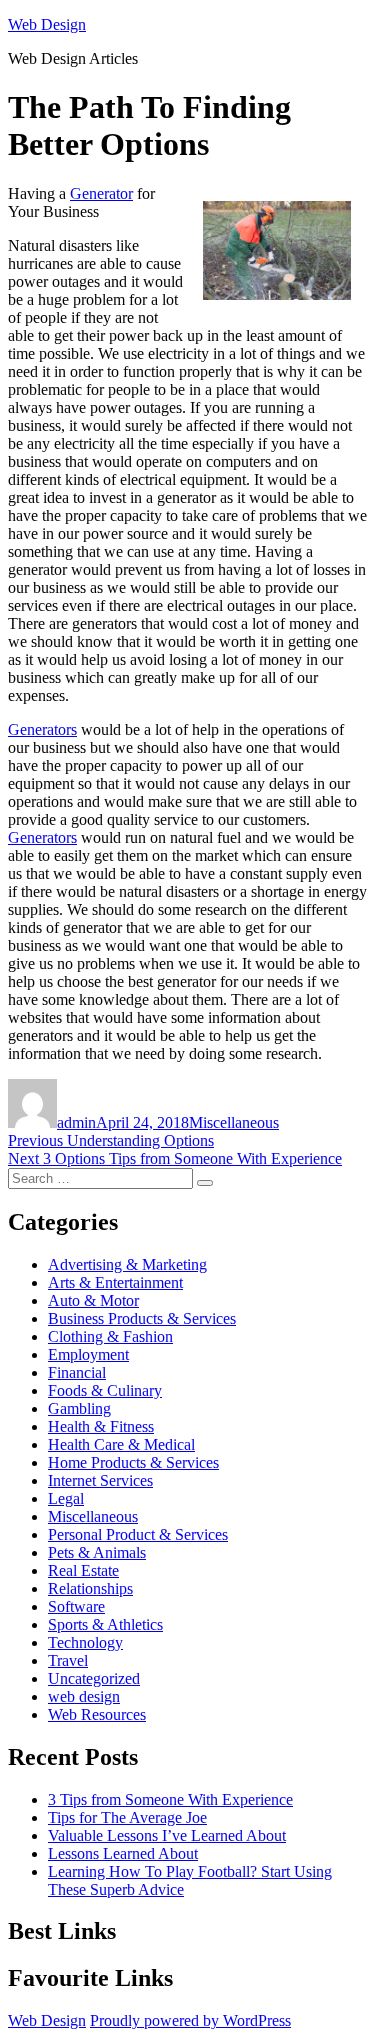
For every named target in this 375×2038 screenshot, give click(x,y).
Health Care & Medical (121, 1444)
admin (76, 1122)
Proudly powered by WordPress (190, 2020)
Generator (101, 193)
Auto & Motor (93, 1300)
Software (76, 1606)
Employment (88, 1354)
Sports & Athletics (105, 1624)
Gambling (79, 1408)
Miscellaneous (234, 1122)
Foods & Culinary (105, 1390)
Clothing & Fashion (110, 1336)
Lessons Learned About (123, 1853)
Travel (68, 1660)
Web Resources (97, 1714)
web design (84, 1696)
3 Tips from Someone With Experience (170, 1799)
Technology (85, 1642)
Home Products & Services (133, 1462)
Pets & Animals (97, 1552)
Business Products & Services (142, 1318)
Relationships (90, 1588)
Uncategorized (94, 1678)
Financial (77, 1372)
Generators (42, 729)
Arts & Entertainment (115, 1282)
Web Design (47, 24)
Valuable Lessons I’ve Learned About (167, 1835)
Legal (66, 1498)
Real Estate (83, 1570)
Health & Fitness (101, 1426)
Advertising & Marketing (127, 1264)
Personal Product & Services (138, 1534)
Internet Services (100, 1480)
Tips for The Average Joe (127, 1817)
